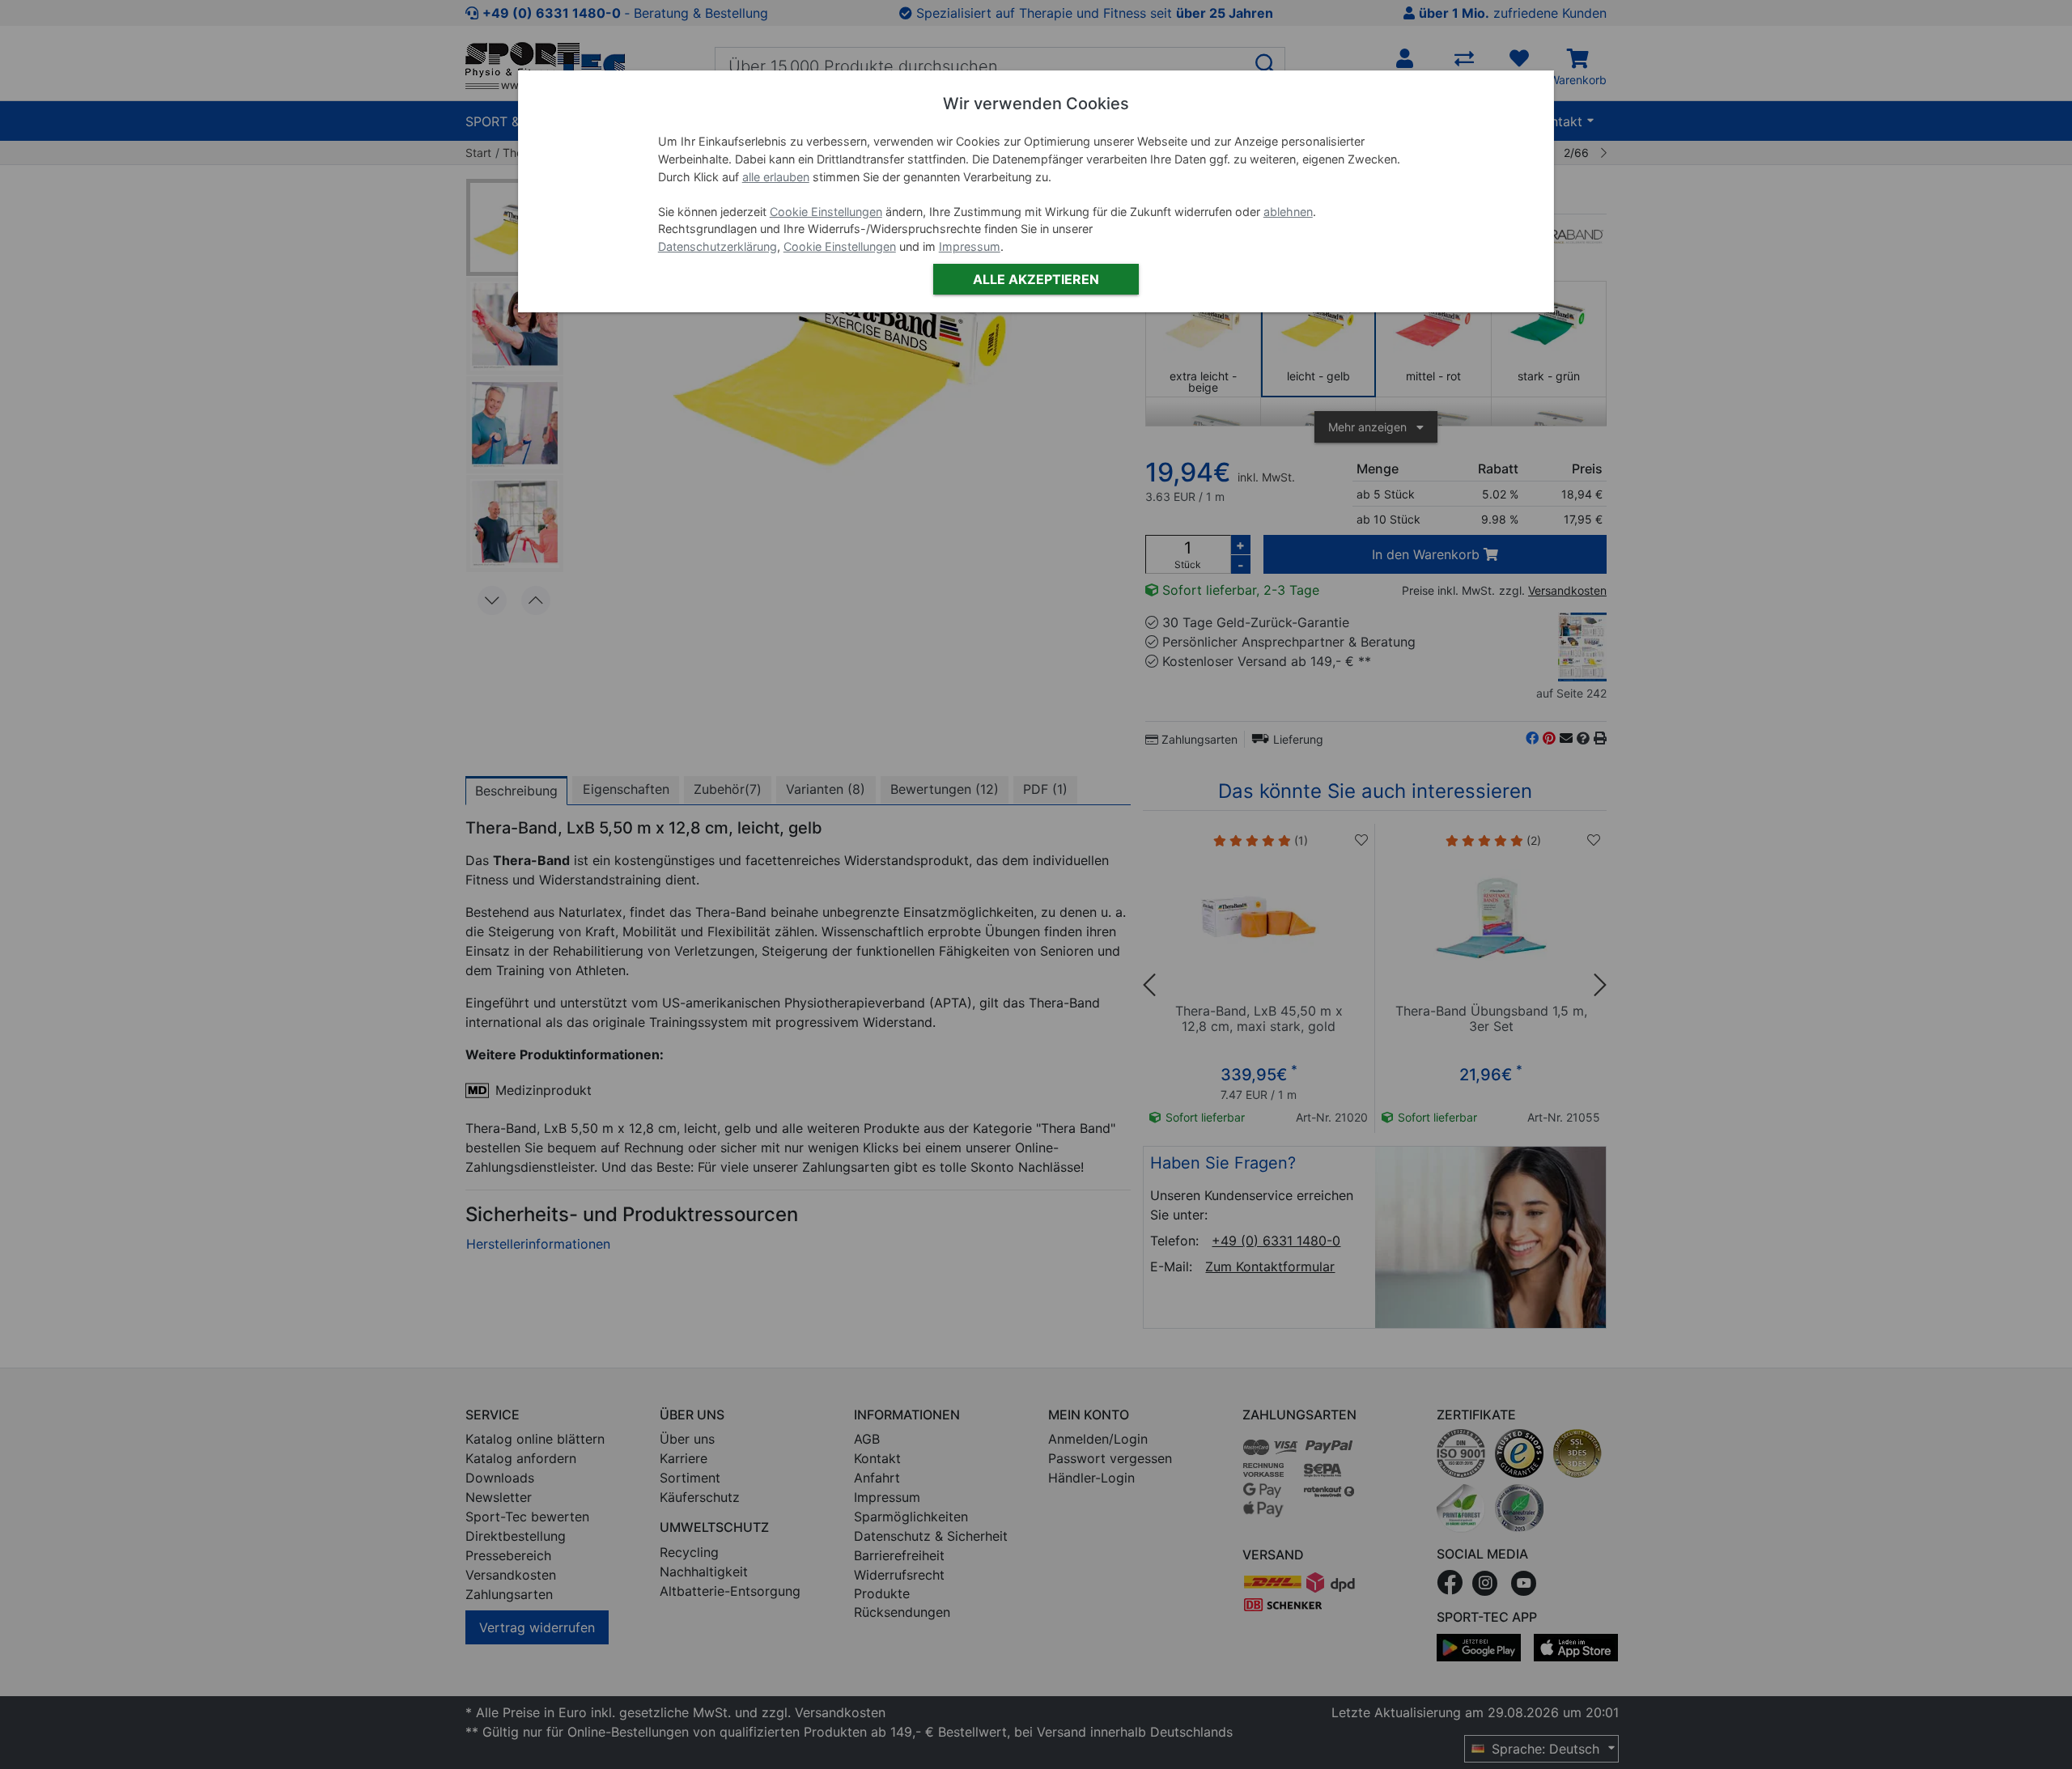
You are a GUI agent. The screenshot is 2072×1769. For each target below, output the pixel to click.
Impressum (970, 246)
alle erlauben (776, 177)
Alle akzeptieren (1036, 279)
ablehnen (1288, 212)
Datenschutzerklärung (718, 246)
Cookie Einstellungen (826, 212)
